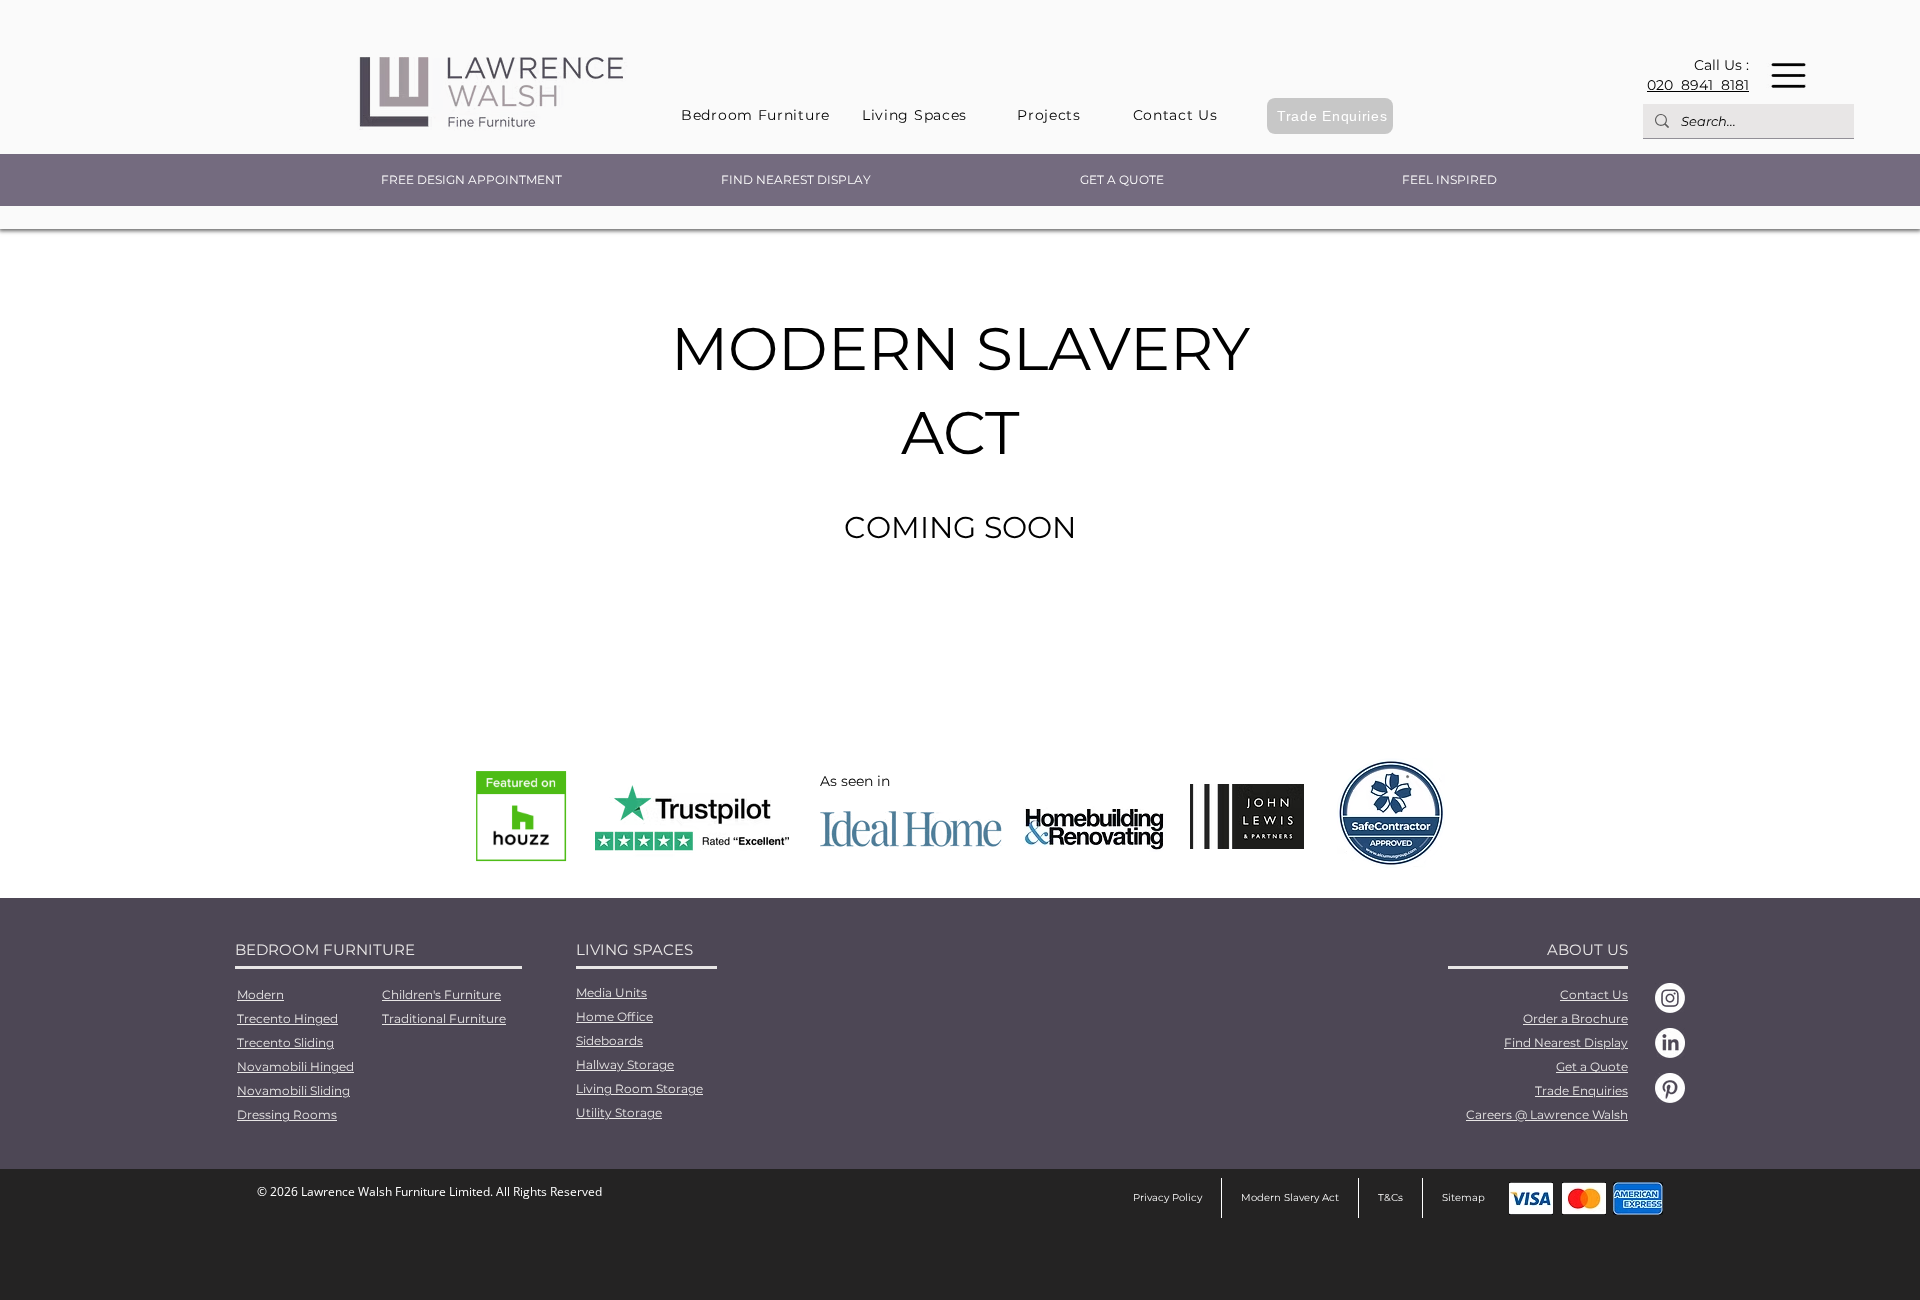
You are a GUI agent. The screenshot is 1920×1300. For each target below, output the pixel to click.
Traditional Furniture (444, 1018)
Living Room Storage (639, 1088)
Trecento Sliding (285, 1042)
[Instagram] (1670, 998)
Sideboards (609, 1040)
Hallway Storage (625, 1064)
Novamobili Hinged (295, 1066)
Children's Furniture (441, 994)
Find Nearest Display (1566, 1042)
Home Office (614, 1016)
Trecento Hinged (287, 1018)
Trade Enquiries (1581, 1090)
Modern (260, 994)
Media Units (611, 992)
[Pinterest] (1670, 1088)
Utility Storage (619, 1112)
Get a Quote (1592, 1066)
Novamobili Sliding (293, 1090)
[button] (1788, 75)
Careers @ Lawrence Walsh (1547, 1114)
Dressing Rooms (287, 1114)
